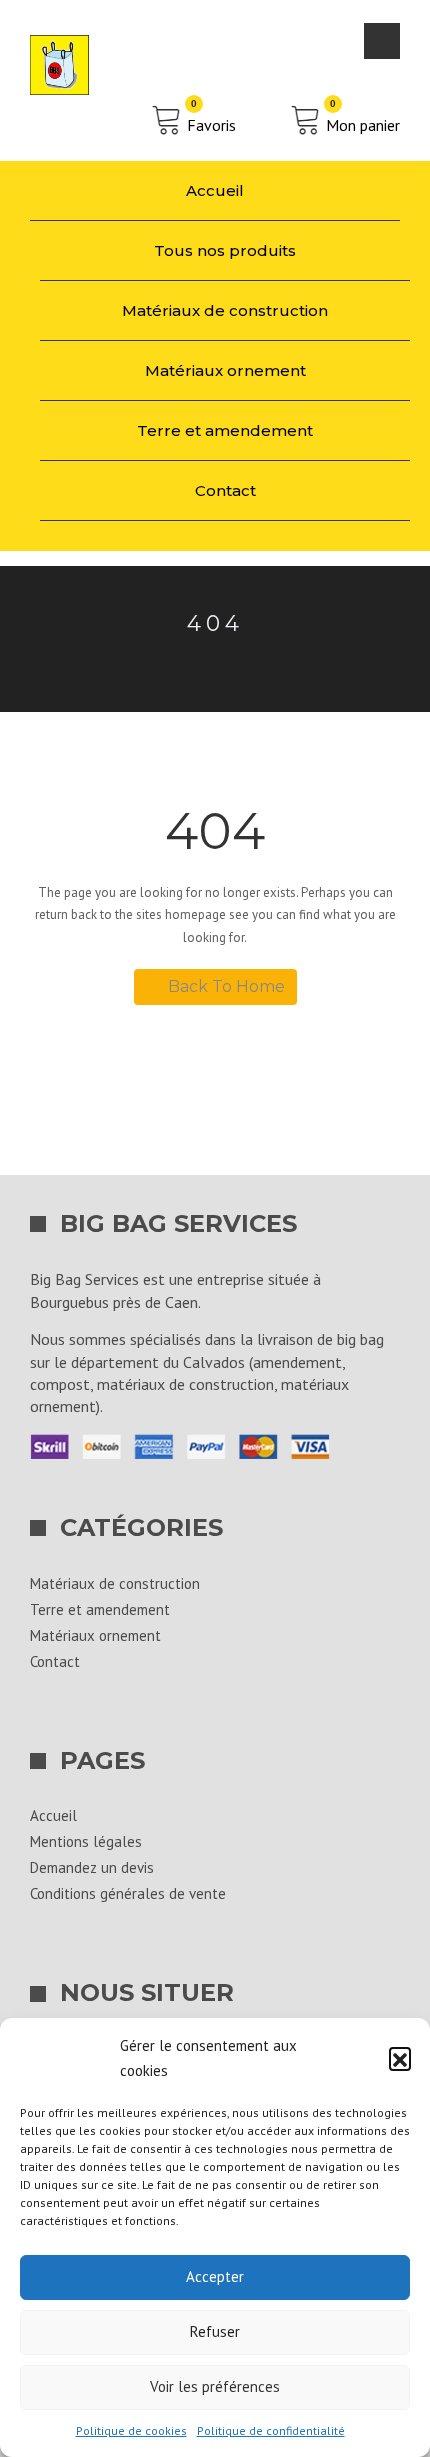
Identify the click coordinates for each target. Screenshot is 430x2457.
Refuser (215, 2331)
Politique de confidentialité (271, 2430)
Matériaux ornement (225, 370)
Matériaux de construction (225, 310)
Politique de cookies (131, 2430)
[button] (400, 2058)
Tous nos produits (225, 250)
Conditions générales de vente (128, 1893)
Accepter (215, 2276)
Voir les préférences (215, 2386)
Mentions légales (86, 1841)
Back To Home (226, 986)
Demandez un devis (92, 1867)
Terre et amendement (225, 430)
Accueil (215, 190)
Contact (225, 490)
